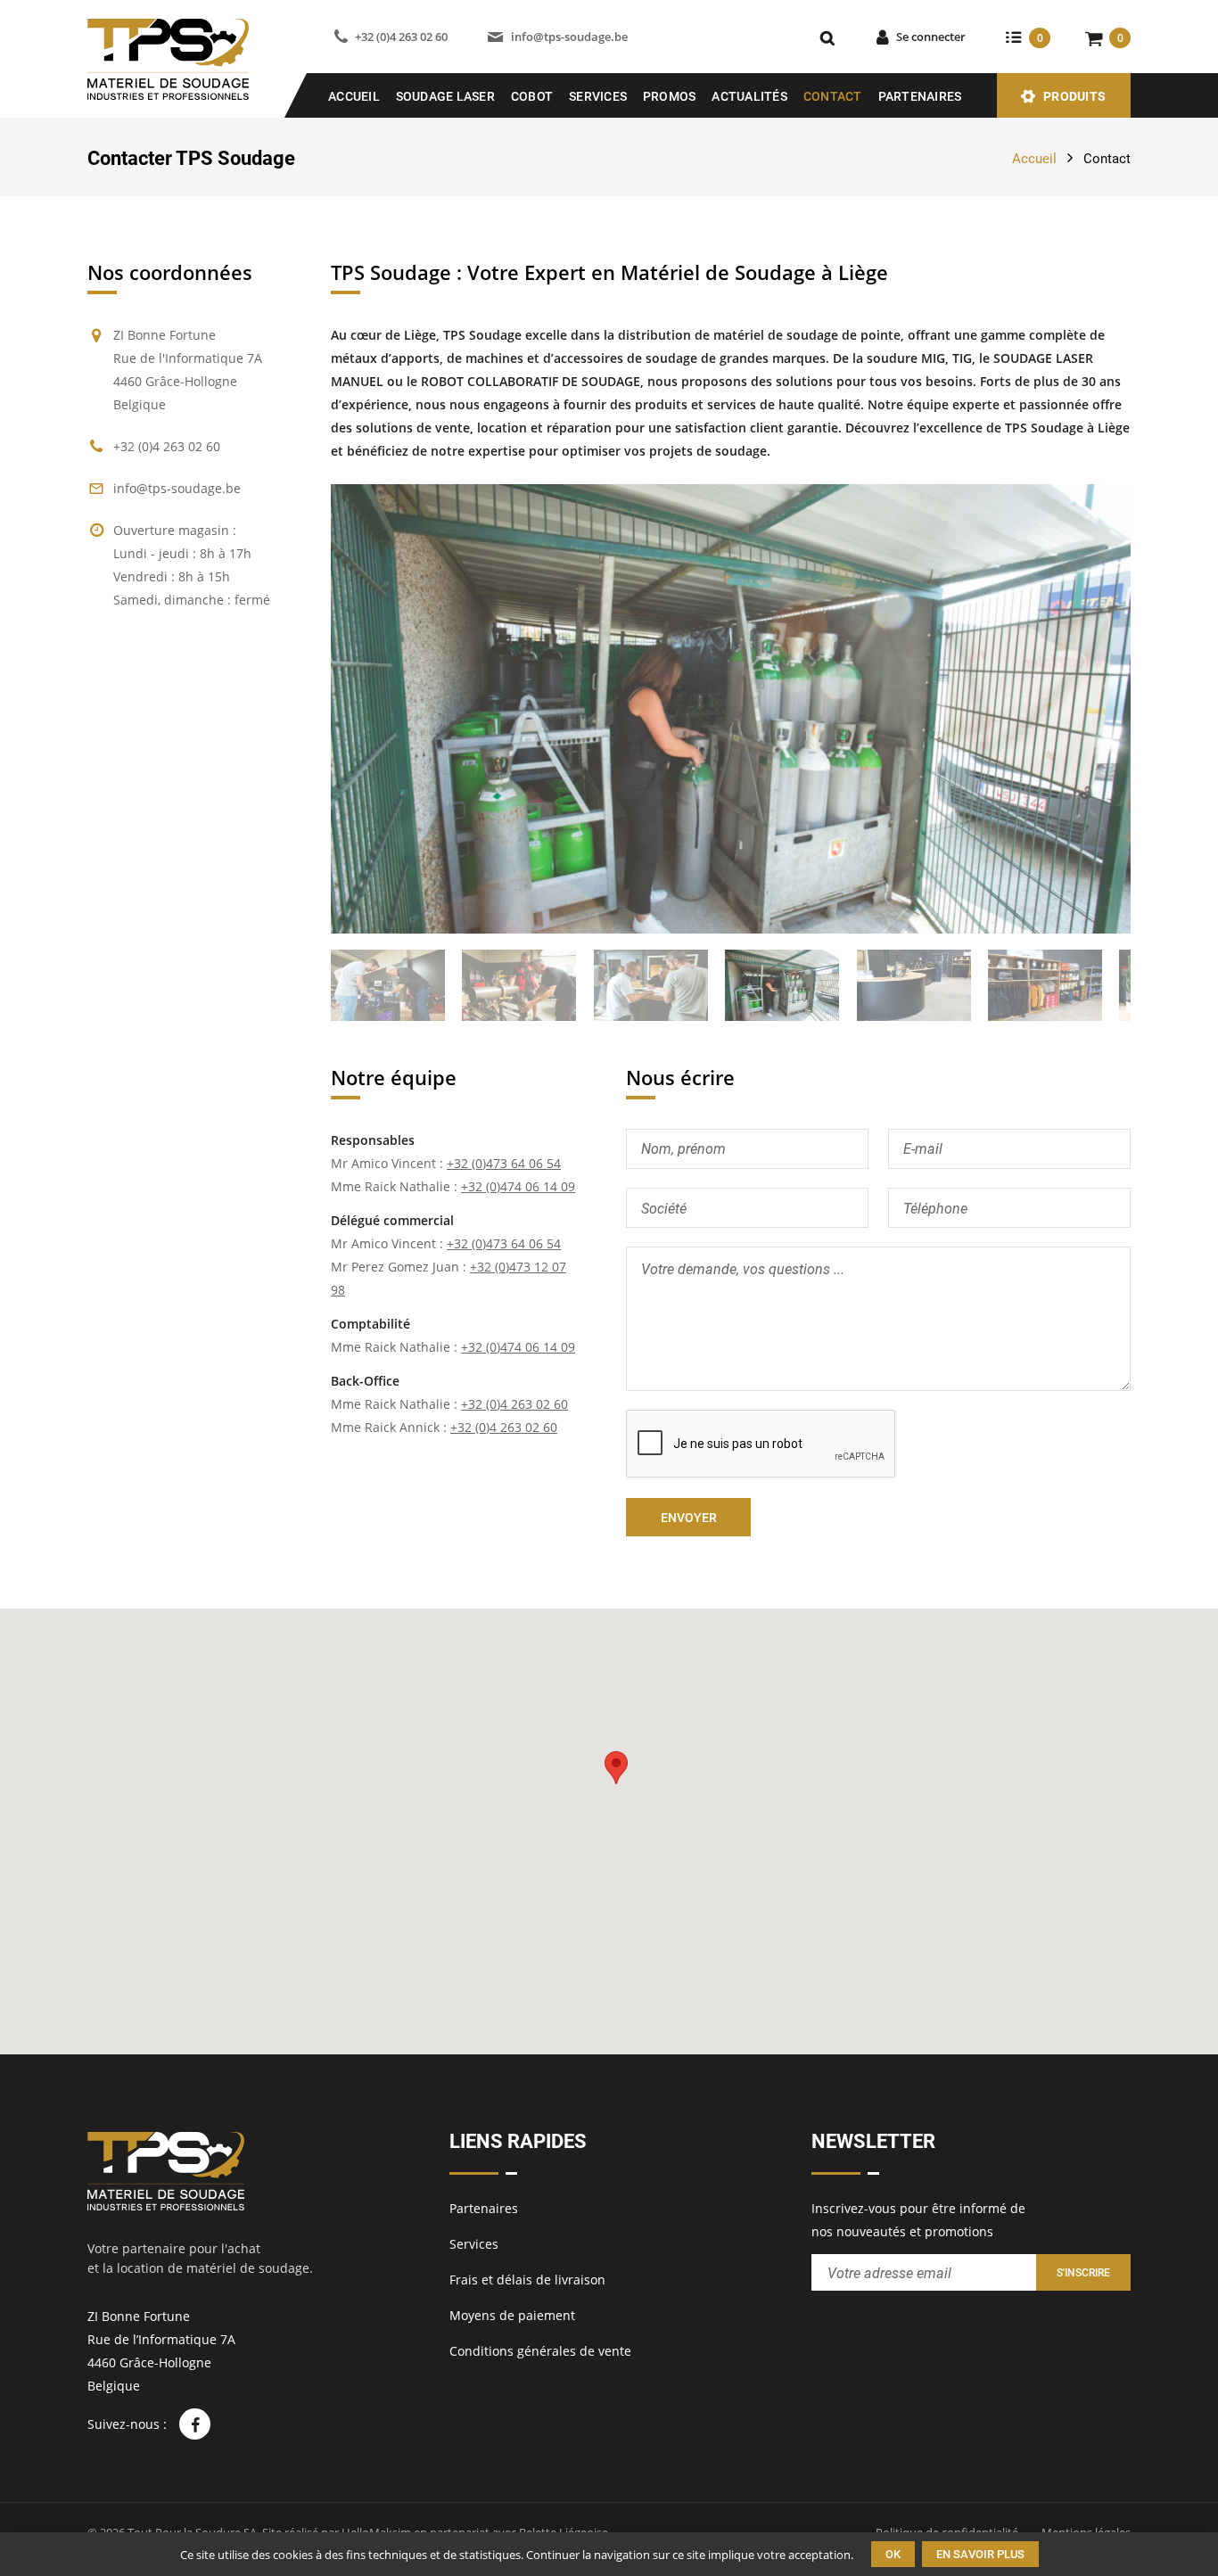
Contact (833, 96)
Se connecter (931, 37)
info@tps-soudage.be (569, 37)
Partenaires (920, 96)
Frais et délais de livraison (527, 2280)
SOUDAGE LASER (445, 96)
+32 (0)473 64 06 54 (504, 1163)
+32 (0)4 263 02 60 (401, 37)
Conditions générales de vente (540, 2351)
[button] (616, 1768)
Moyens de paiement (512, 2315)
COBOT (532, 96)
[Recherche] (827, 37)
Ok (893, 2554)
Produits (1074, 96)
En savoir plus (980, 2554)
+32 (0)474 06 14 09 (518, 1186)
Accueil (354, 96)
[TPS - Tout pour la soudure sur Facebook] (195, 2424)
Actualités (749, 96)
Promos (670, 96)
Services (598, 96)
